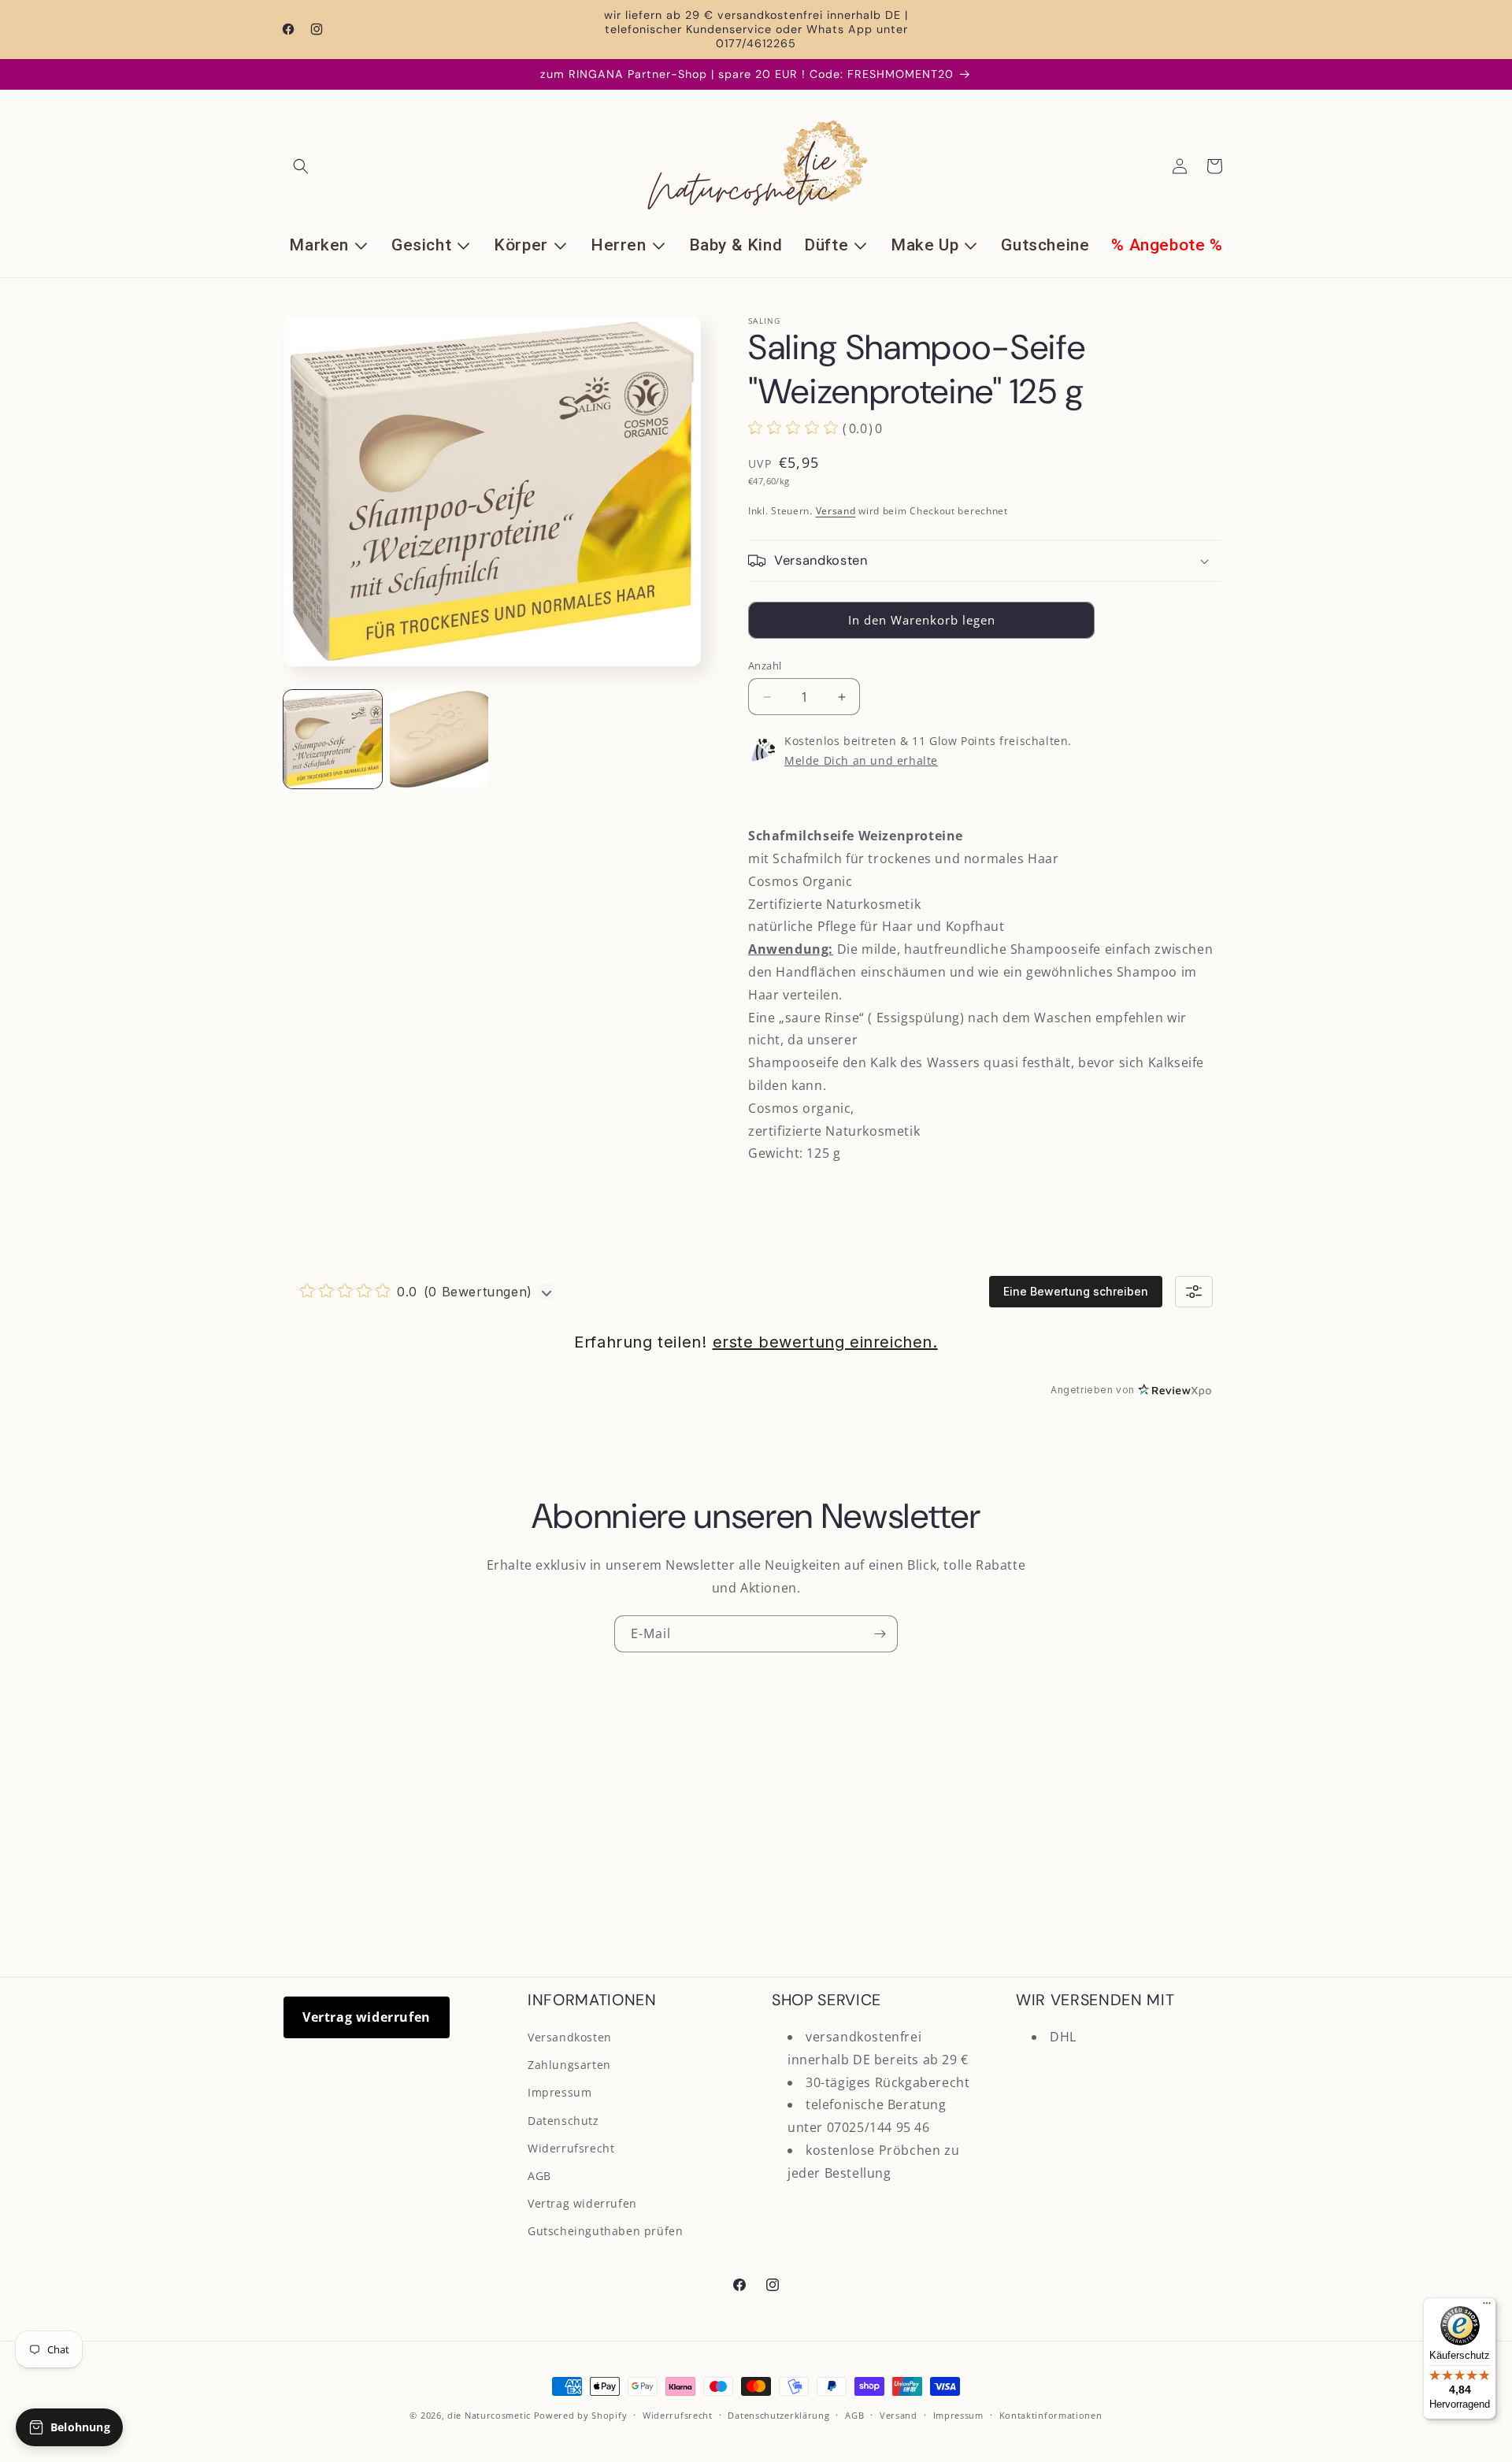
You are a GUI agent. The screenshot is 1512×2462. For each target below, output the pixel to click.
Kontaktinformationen (1051, 2415)
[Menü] (1487, 2307)
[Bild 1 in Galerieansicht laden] (333, 739)
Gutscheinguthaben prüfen (605, 2231)
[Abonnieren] (880, 1634)
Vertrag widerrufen (367, 2017)
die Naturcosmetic (489, 2415)
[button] (301, 166)
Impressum (560, 2092)
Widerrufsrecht (571, 2148)
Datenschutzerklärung (778, 2415)
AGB (539, 2176)
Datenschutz (563, 2121)
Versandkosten (570, 2037)
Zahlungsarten (569, 2065)
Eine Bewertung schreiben (1076, 1291)
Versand (836, 511)
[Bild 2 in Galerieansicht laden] (439, 739)
